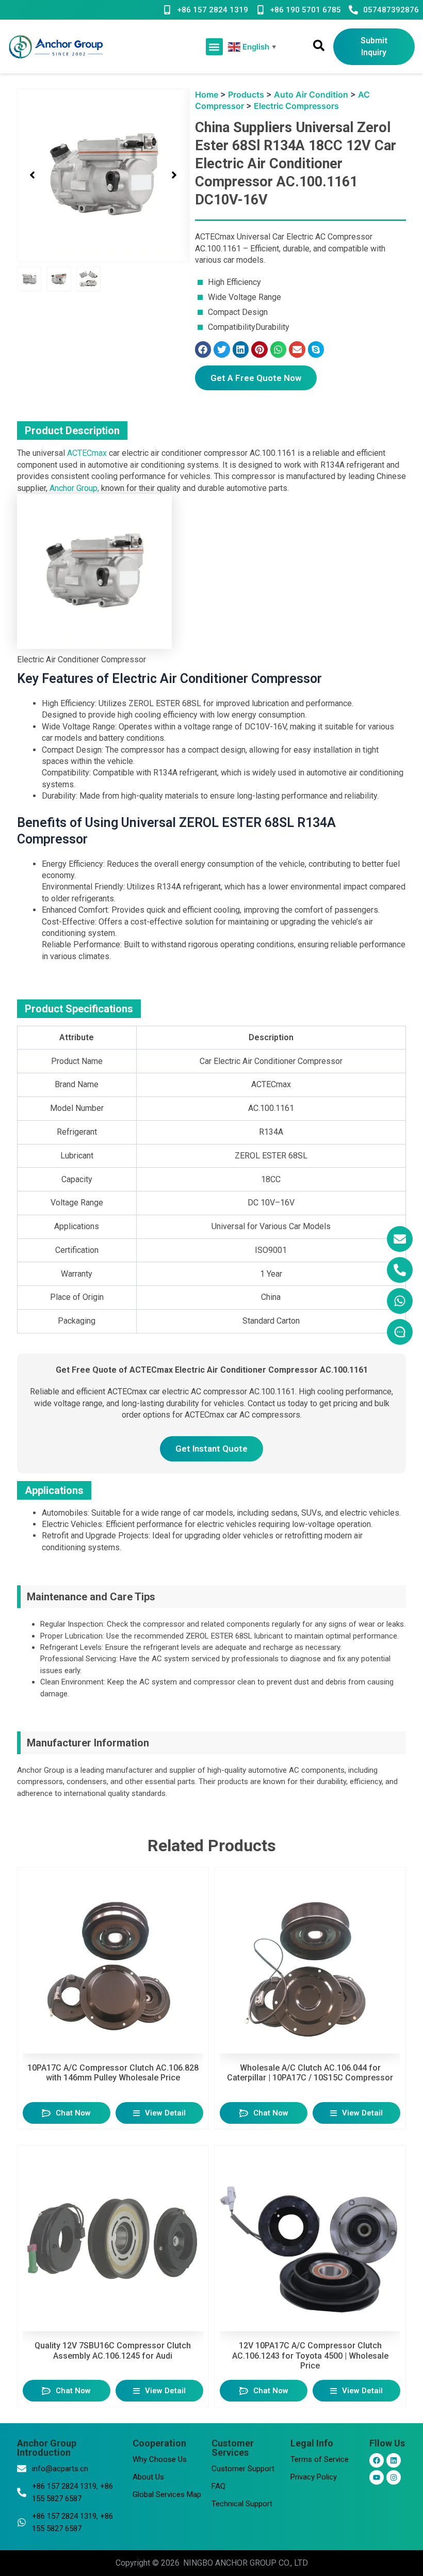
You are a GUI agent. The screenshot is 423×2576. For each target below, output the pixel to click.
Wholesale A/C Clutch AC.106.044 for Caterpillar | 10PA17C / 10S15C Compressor (310, 2073)
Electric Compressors (296, 106)
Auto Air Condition (311, 94)
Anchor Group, (74, 488)
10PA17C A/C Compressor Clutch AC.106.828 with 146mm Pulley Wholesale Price (113, 2073)
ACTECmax (87, 453)
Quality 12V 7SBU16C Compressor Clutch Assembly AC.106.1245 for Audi (113, 2350)
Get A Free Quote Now (256, 378)
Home (207, 94)
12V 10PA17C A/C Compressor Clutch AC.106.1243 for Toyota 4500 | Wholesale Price (310, 2355)
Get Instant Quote (211, 1449)
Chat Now (73, 2113)
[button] (214, 47)
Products (246, 94)
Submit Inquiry (374, 46)
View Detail (165, 2113)
